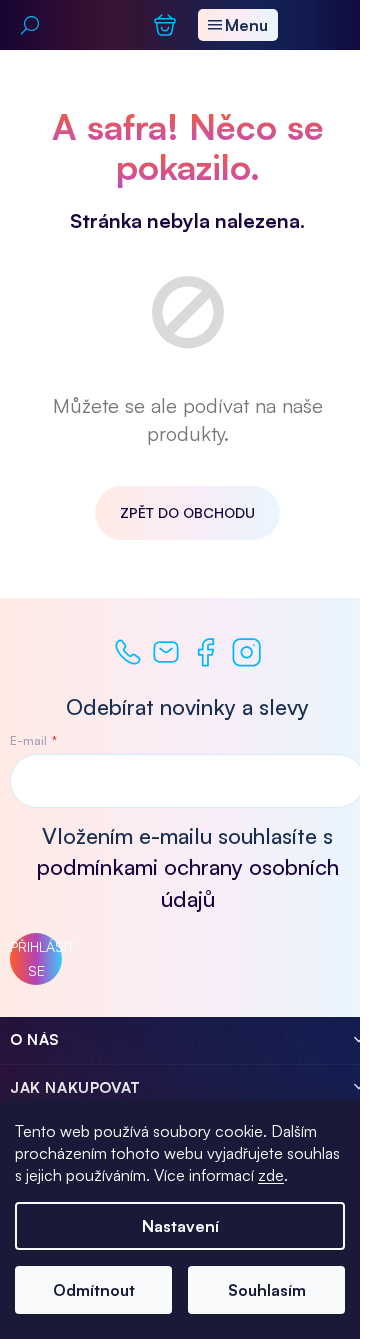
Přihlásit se (36, 958)
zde (271, 1175)
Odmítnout (94, 1290)
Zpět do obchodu (187, 512)
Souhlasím (267, 1290)
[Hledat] (30, 25)
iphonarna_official (246, 652)
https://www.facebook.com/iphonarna (205, 652)
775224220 (128, 652)
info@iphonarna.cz (166, 652)
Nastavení (180, 1226)
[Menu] (238, 25)
